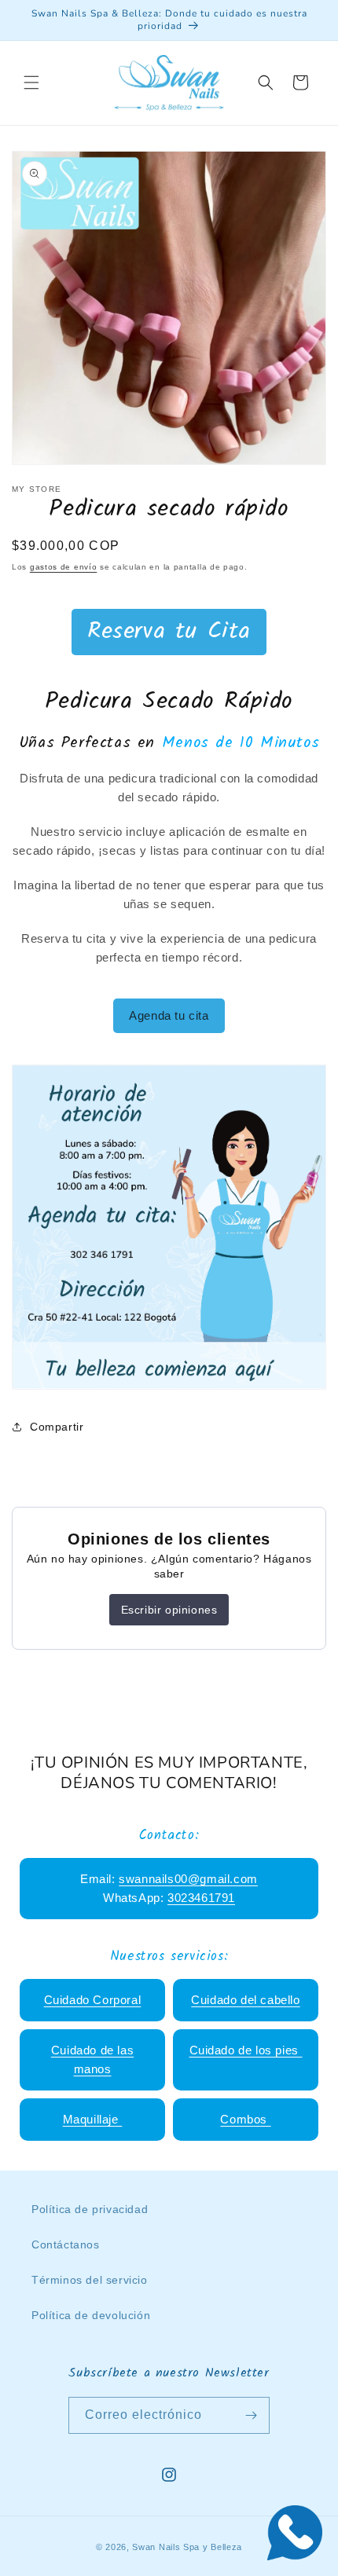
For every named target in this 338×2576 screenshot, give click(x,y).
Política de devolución (91, 2315)
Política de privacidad (90, 2209)
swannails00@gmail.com (188, 1879)
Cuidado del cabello (245, 2000)
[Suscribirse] (252, 2415)
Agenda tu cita (169, 1015)
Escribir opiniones (169, 1610)
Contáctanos (66, 2244)
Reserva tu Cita (169, 632)
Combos (245, 2119)
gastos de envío (64, 567)
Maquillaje (93, 2119)
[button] (31, 82)
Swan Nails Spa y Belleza (187, 2547)
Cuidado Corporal (93, 2000)
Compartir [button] (57, 1427)
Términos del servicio (90, 2280)
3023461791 (201, 1898)
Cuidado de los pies (246, 2050)
